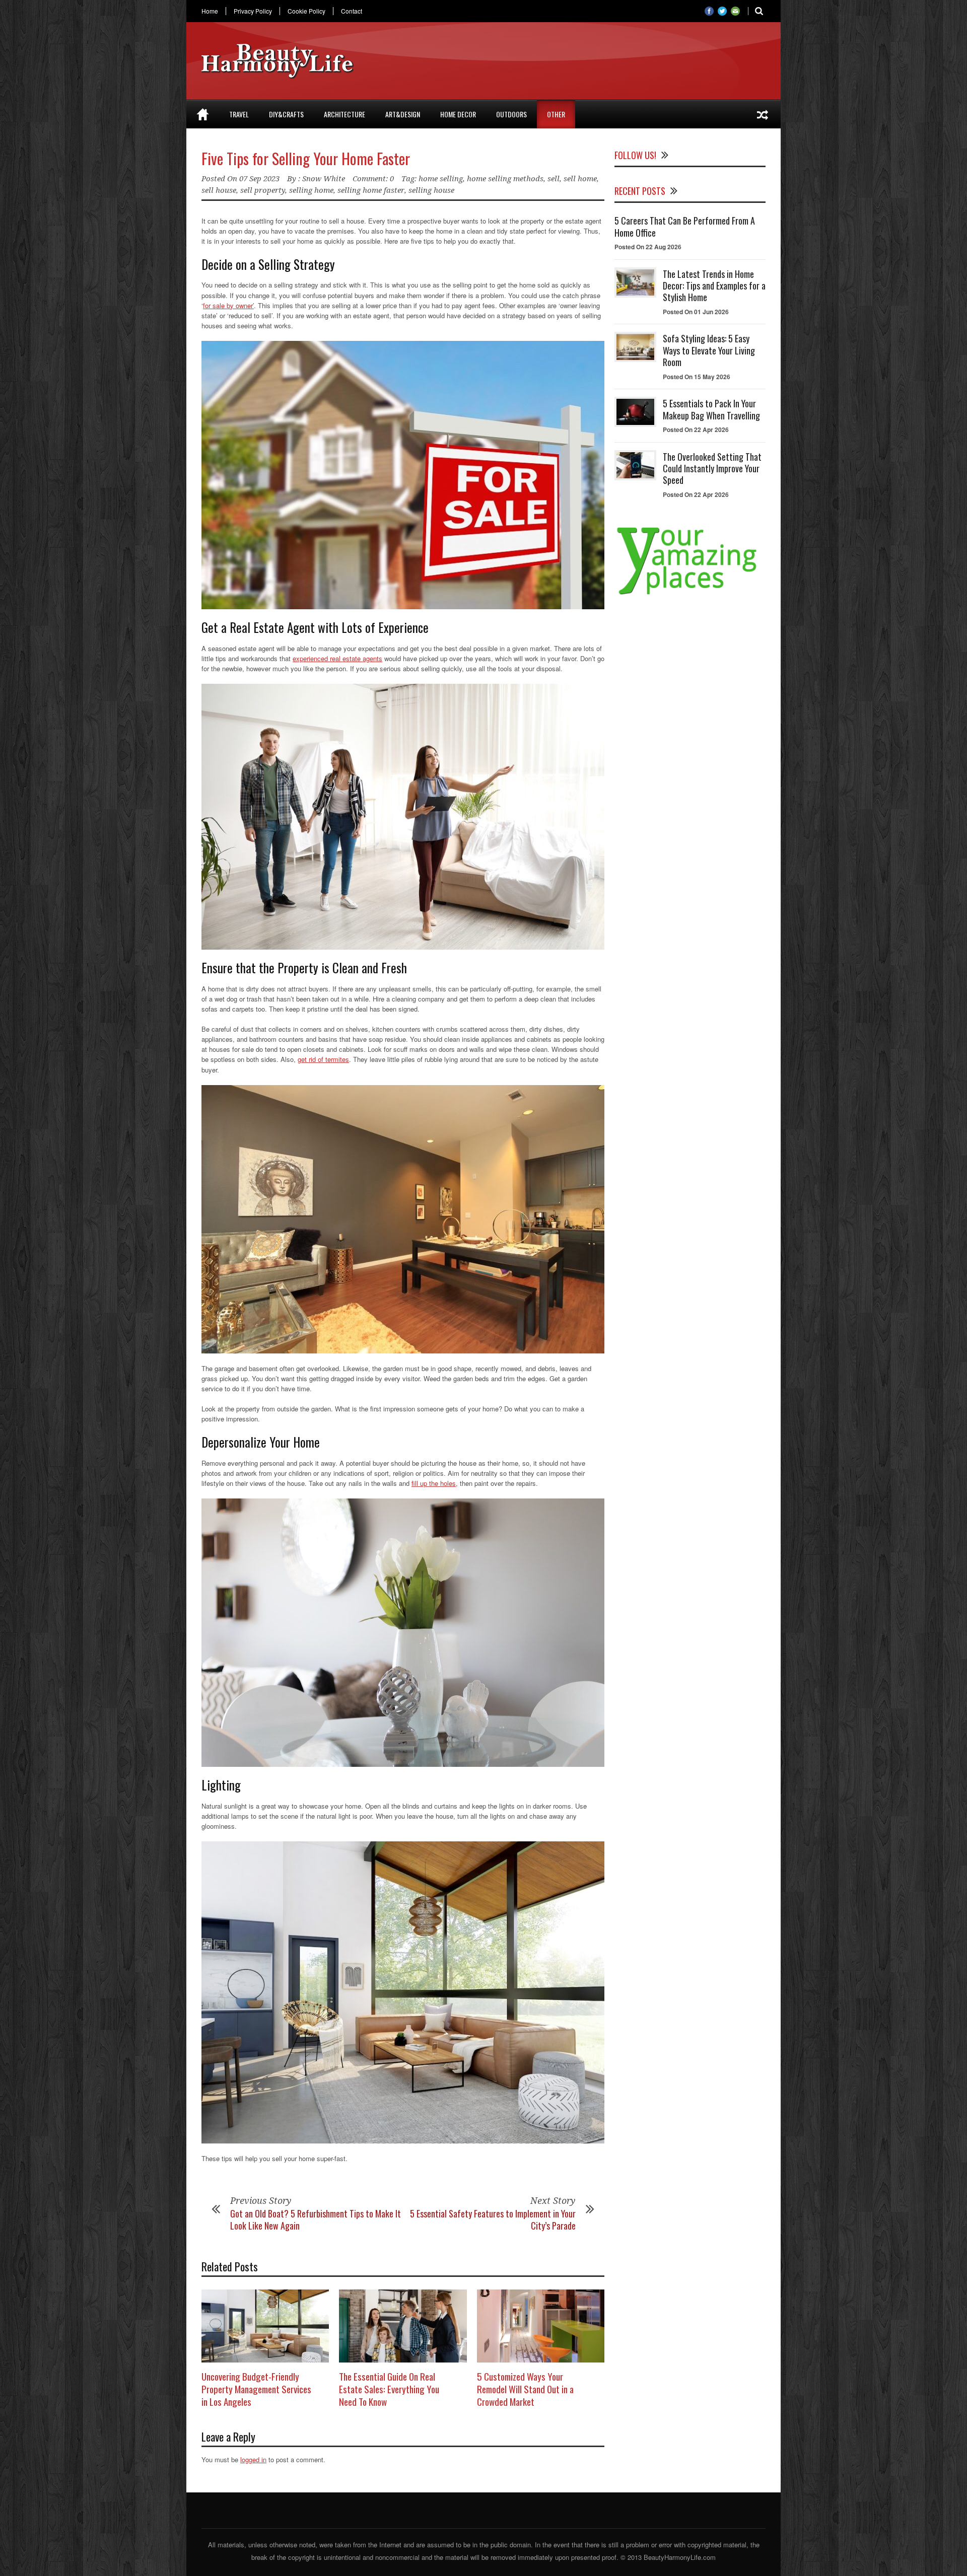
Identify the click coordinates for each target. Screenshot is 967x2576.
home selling (441, 179)
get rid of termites (323, 1059)
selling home (311, 190)
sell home (580, 179)
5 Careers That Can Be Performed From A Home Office (685, 226)
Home (210, 11)
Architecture (344, 114)
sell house (219, 190)
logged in (253, 2459)
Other (556, 114)
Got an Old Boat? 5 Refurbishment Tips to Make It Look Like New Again (316, 2219)
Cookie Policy (306, 11)
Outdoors (511, 114)
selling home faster (371, 190)
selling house (431, 190)
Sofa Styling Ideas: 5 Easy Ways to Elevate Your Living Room (709, 350)
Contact (352, 11)
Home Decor (458, 114)
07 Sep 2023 (259, 179)
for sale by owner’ (228, 305)
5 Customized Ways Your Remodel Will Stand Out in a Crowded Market (525, 2388)
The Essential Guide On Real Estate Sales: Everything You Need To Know (389, 2388)
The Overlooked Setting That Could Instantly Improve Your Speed (712, 469)
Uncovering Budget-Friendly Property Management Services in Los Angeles (256, 2388)
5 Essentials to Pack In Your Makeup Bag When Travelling (711, 409)
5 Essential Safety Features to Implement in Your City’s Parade (493, 2219)
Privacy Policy (253, 11)
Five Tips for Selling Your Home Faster (306, 158)
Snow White (324, 179)
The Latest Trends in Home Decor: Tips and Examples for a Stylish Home (714, 286)
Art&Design (403, 114)
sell (554, 179)
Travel (239, 114)
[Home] (203, 114)
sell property (263, 190)
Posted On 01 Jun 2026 (696, 312)
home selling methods (505, 179)
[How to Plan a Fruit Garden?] (763, 114)
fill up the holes (434, 1483)
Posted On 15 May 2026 (697, 377)
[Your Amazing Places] (690, 594)
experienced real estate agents (337, 658)
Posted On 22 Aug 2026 (648, 247)
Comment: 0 (373, 179)
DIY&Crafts (286, 114)
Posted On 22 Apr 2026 (696, 430)
